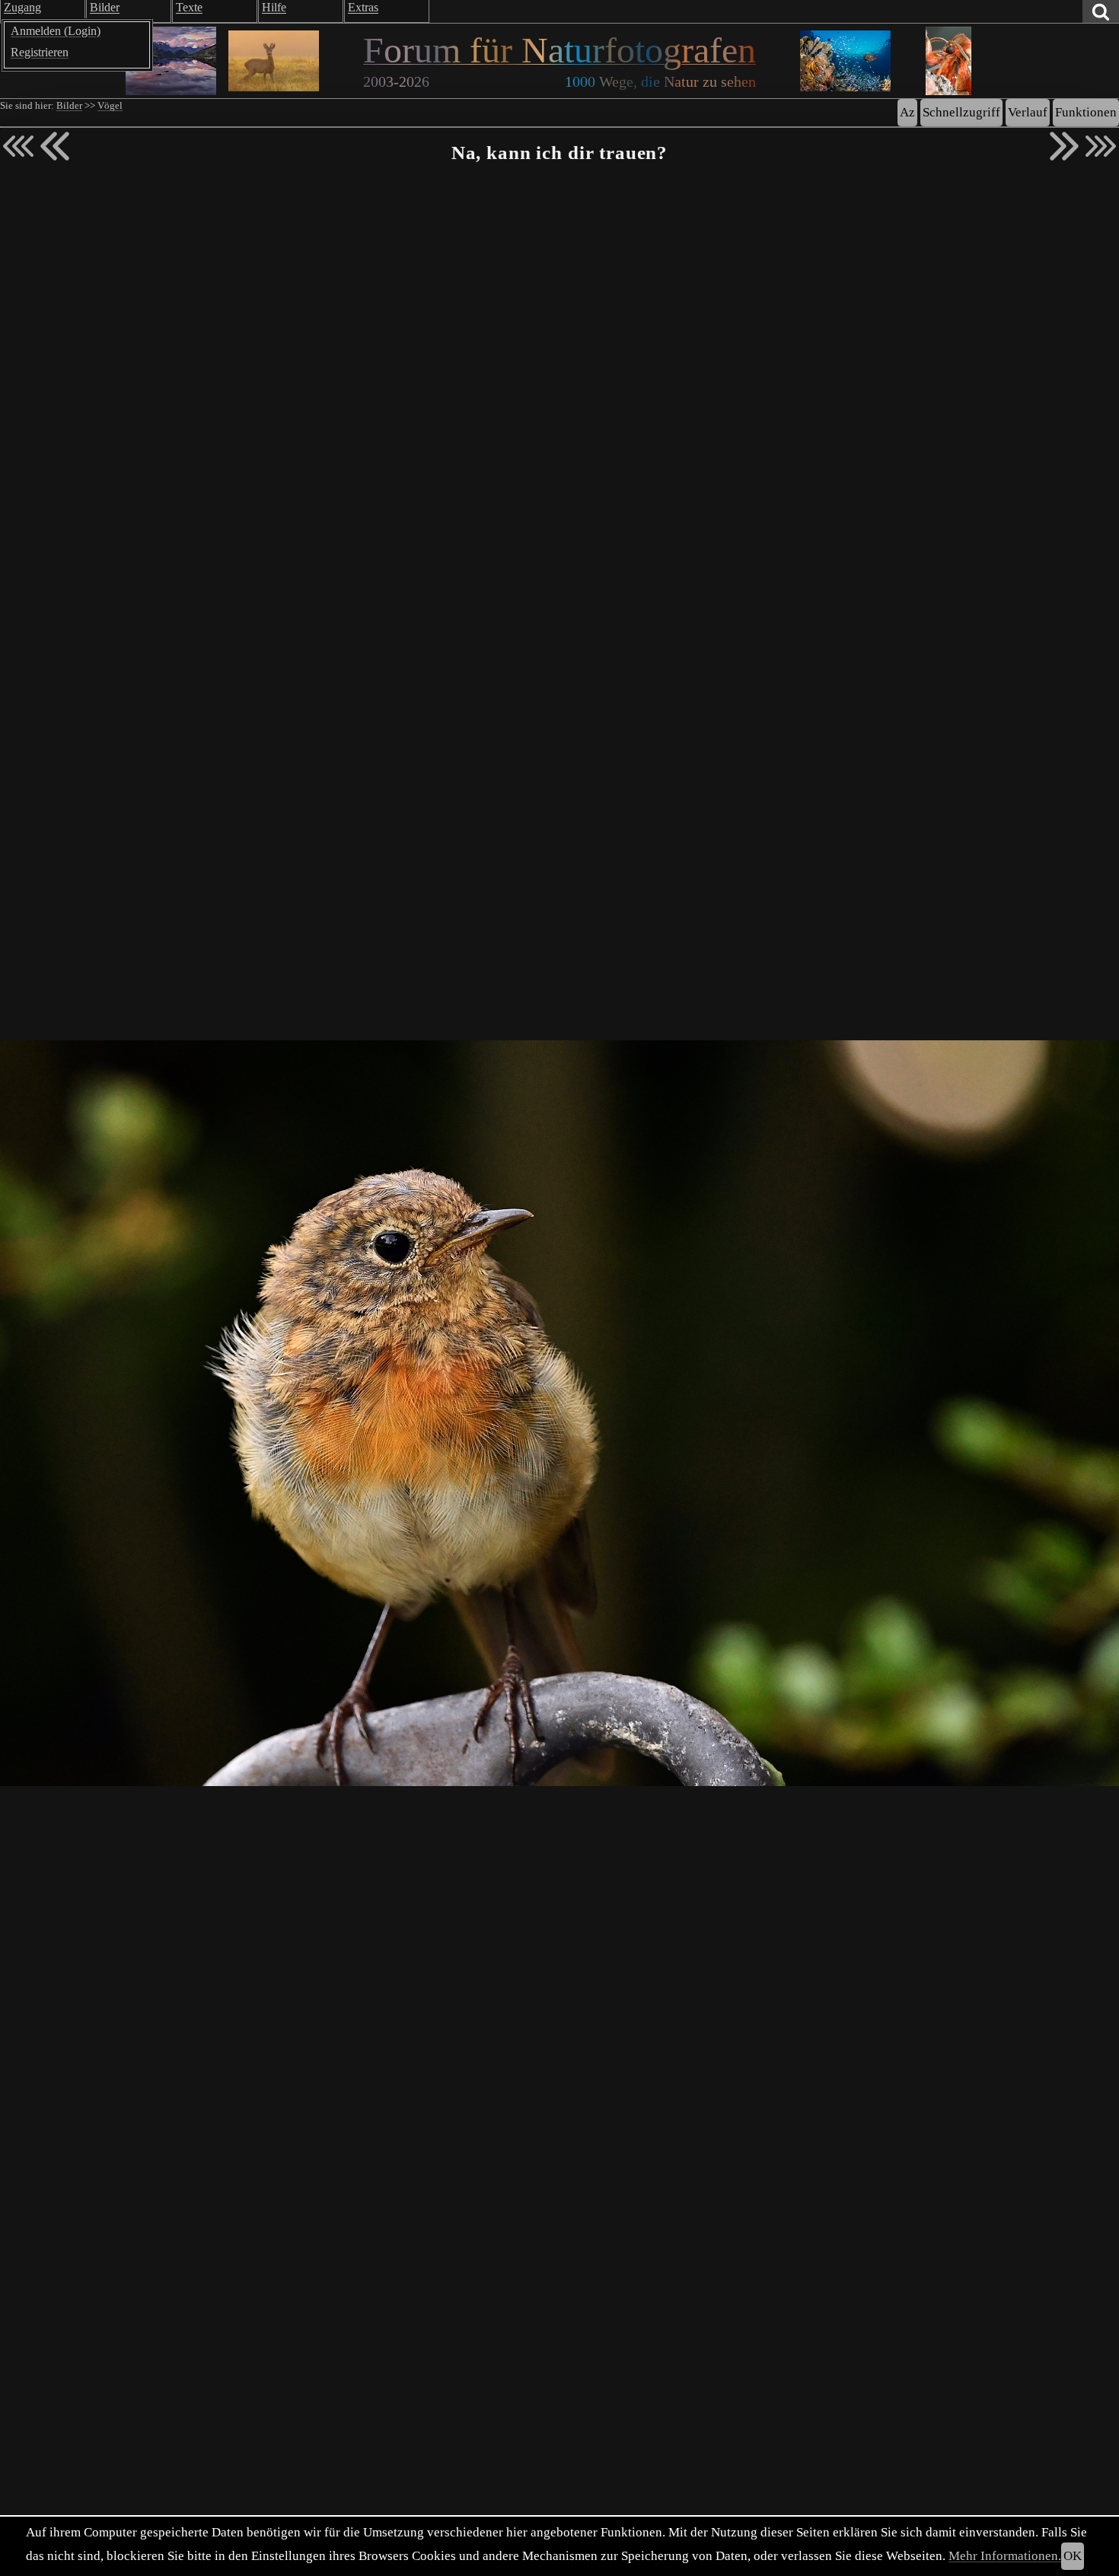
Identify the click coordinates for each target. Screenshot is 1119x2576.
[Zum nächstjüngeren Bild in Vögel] (55, 146)
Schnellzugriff (961, 112)
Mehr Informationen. (1005, 2556)
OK (1073, 2556)
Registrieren (40, 52)
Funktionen (1086, 112)
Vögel (110, 106)
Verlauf (1028, 112)
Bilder (69, 106)
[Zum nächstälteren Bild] (1101, 146)
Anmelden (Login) (56, 31)
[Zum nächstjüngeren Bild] (18, 146)
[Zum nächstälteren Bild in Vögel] (1064, 146)
